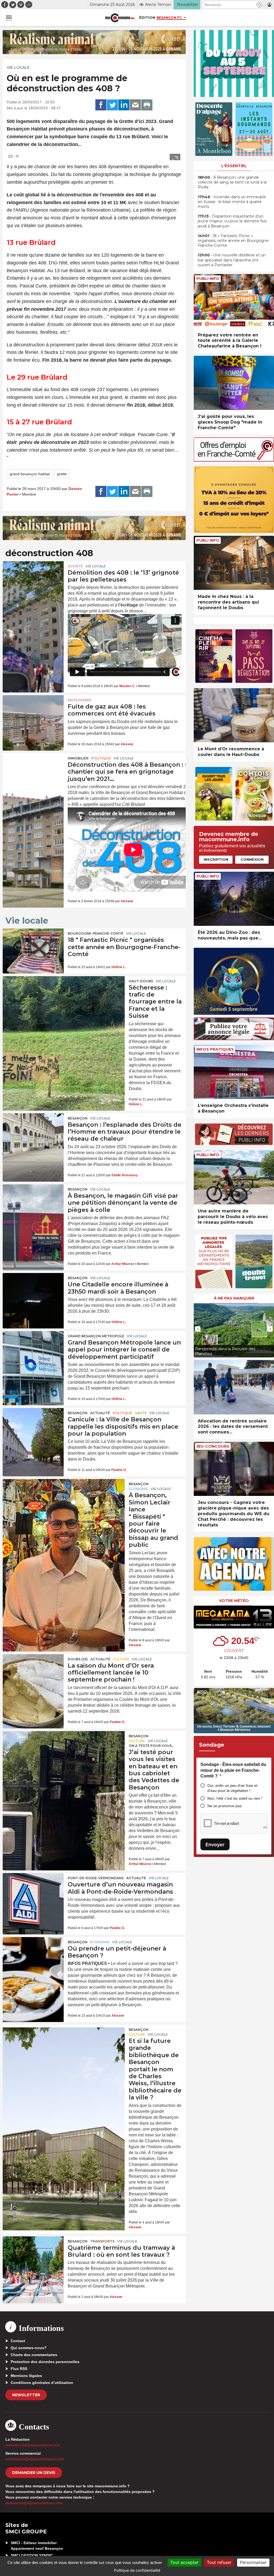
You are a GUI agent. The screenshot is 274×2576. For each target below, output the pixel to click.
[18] (33, 949)
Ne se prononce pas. (225, 1806)
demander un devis (34, 2473)
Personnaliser (253, 2562)
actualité (100, 1413)
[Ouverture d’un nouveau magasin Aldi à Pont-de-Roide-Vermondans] (33, 1894)
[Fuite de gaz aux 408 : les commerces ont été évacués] (33, 716)
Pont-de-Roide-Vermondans (96, 1878)
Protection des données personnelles (45, 2362)
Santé (141, 1413)
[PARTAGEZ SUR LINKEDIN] (124, 105)
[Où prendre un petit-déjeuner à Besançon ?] (33, 1958)
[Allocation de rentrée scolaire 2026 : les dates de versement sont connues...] (234, 1387)
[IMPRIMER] (147, 105)
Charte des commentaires (34, 2355)
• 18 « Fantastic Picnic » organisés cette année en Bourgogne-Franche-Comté (234, 241)
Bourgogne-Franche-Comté (96, 933)
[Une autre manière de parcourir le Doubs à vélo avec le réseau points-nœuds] (234, 1177)
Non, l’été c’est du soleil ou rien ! (235, 1798)
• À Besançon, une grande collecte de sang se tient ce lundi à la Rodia (232, 182)
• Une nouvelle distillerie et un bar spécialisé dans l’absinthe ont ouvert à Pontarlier (232, 260)
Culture (121, 1659)
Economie (138, 1489)
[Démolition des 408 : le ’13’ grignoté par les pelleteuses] (33, 582)
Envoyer (215, 1845)
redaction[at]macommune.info (33, 2445)
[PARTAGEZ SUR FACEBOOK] (101, 105)
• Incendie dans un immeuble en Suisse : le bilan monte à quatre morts (232, 202)
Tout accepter (184, 2562)
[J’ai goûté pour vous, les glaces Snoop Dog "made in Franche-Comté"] (234, 383)
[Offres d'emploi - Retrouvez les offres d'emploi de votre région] (234, 460)
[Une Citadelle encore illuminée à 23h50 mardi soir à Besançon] (33, 1294)
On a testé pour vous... (151, 1746)
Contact (18, 2341)
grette (62, 474)
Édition (147, 17)
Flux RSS (19, 2369)
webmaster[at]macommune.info (34, 2503)
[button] (259, 5)
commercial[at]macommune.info (35, 2459)
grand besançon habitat (30, 474)
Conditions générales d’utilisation (42, 2383)
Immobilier (78, 758)
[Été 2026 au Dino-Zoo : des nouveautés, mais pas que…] (234, 899)
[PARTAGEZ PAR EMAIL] (135, 105)
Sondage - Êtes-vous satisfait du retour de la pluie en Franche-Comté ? (233, 1770)
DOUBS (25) (78, 1659)
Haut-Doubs (141, 981)
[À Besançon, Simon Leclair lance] (64, 1503)
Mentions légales (26, 2376)
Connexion (252, 859)
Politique (101, 758)
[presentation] (198, 1329)
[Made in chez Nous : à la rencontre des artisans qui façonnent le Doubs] (234, 563)
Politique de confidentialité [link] (137, 2570)
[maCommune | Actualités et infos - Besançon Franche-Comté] (120, 18)
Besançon (78, 1118)
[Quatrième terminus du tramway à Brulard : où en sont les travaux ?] (33, 2257)
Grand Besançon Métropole (96, 1336)
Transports (102, 2241)
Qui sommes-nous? (29, 2348)
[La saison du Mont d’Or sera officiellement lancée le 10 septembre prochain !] (33, 1675)
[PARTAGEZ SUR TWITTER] (112, 105)
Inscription (216, 859)
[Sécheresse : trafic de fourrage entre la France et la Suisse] (64, 1000)
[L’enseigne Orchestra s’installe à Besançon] (234, 1072)
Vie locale (18, 68)
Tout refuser (219, 2562)
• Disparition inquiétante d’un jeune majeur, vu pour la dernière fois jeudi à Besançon (232, 221)
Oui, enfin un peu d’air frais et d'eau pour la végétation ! (232, 1788)
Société (75, 566)
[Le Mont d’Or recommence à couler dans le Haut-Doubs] (234, 715)
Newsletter (26, 2395)
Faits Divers (79, 700)
